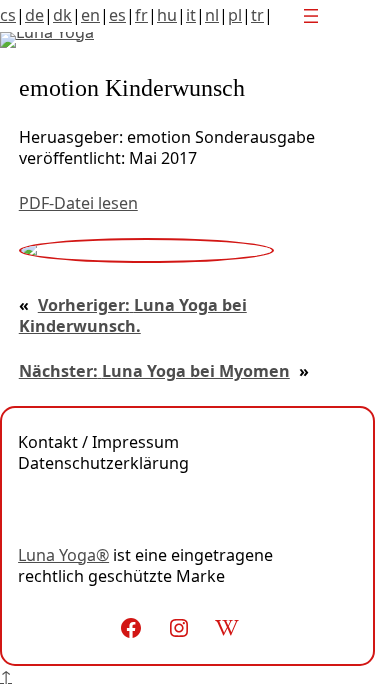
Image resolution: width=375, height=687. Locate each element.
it (191, 15)
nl (212, 15)
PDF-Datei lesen (78, 203)
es (117, 15)
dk (62, 15)
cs (8, 15)
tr (257, 15)
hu (167, 15)
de (34, 15)
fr (141, 15)
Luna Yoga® (63, 555)
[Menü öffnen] (311, 16)
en (90, 15)
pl (235, 15)
